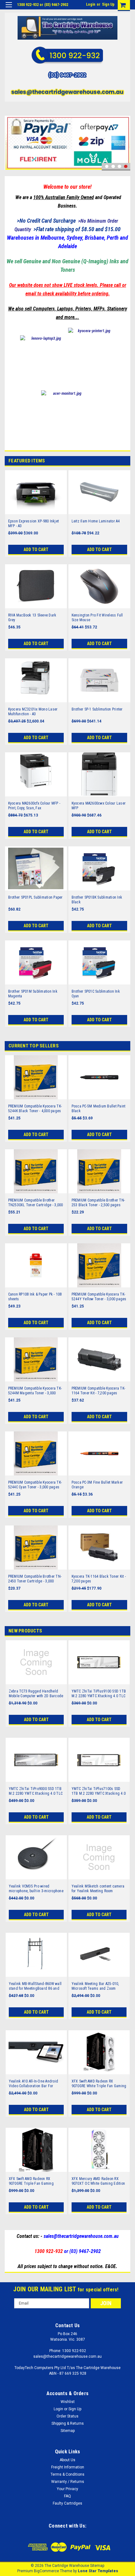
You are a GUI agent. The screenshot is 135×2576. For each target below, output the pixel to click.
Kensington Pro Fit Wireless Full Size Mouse (97, 618)
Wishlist (68, 2402)
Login (91, 4)
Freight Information (68, 2467)
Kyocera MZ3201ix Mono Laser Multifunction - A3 (33, 712)
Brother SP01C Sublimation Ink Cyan (96, 994)
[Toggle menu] (9, 9)
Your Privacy (67, 2489)
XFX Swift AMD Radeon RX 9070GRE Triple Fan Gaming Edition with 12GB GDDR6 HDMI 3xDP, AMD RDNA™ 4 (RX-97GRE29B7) (34, 2181)
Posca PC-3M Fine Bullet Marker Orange (97, 1485)
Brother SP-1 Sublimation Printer (97, 709)
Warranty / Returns (68, 2482)
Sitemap (68, 2431)
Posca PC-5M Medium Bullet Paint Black (99, 1109)
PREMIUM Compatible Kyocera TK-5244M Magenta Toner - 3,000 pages (35, 1391)
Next (124, 134)
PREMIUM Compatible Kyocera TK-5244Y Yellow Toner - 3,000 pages (99, 1297)
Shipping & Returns (68, 2423)
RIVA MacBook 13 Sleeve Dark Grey (32, 618)
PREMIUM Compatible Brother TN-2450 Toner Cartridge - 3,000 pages (35, 1579)
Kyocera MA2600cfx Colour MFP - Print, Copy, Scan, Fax (34, 806)
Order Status (67, 2416)
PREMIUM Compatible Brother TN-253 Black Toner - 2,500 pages (98, 1203)
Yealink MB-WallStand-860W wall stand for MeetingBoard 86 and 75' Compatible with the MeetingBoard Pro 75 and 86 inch (36, 1986)
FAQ (67, 2496)
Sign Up (108, 4)
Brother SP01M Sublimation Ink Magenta (33, 994)
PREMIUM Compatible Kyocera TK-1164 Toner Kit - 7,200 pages (99, 1391)
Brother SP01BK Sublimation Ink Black (97, 900)
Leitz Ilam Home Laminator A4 (96, 521)
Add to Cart (36, 549)
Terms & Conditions (67, 2474)
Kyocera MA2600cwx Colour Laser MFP (99, 806)
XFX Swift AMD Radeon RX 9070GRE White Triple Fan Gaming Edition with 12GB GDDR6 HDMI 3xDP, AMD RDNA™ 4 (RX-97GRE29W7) (99, 2084)
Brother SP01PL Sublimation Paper (35, 897)
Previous (11, 134)
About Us (67, 2460)
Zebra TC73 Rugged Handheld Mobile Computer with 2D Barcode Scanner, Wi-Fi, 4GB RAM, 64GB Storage (36, 1694)
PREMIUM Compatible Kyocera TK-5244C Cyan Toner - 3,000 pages (35, 1485)
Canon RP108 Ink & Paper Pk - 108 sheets (35, 1297)
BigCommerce (46, 2571)
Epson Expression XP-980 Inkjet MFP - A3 (34, 524)
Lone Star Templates (98, 2571)
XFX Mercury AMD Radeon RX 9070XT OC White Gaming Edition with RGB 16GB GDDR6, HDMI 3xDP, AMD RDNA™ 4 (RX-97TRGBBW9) (99, 2181)
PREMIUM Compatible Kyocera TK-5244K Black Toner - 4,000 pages (35, 1109)
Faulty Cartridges (67, 2503)
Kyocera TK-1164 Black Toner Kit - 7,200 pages (99, 1579)
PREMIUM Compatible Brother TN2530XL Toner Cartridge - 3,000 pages (36, 1203)
